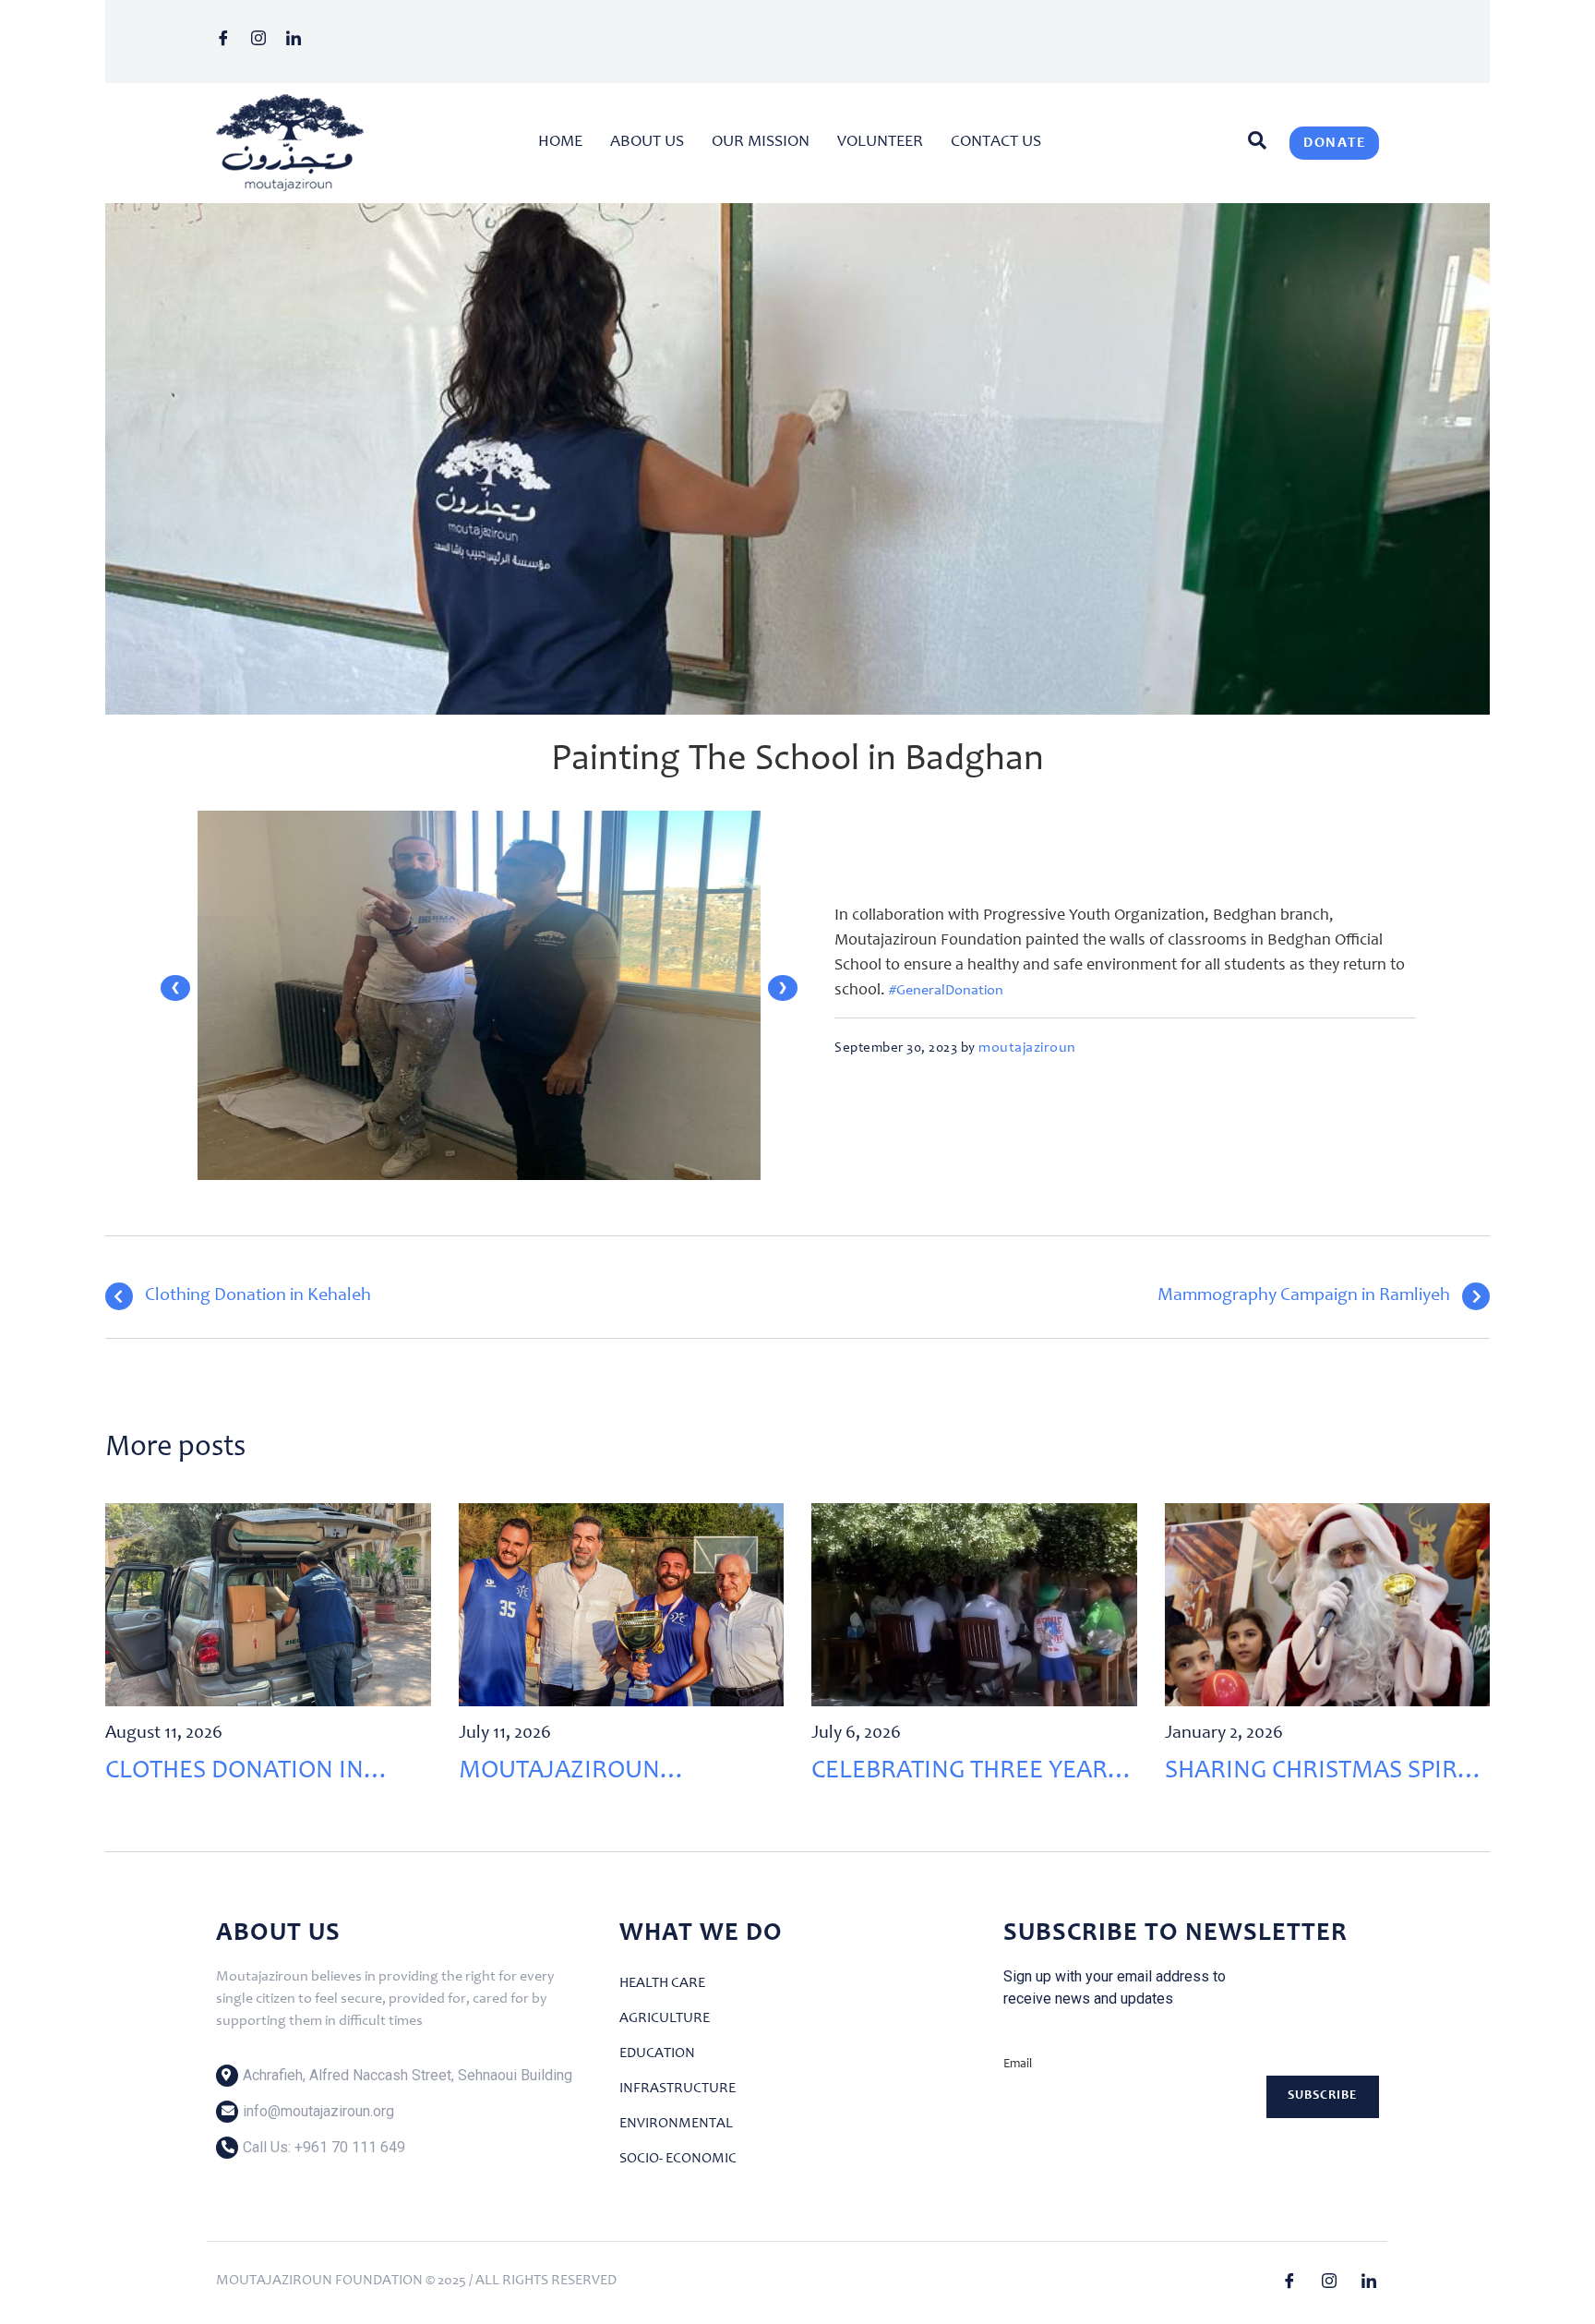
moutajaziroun (1027, 1048)
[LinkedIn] (300, 42)
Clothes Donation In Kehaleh (234, 1775)
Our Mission (761, 142)
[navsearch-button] (1252, 143)
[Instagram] (265, 42)
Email (1018, 2065)
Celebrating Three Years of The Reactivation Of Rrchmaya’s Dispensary (966, 1775)
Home (560, 142)
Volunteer (880, 142)
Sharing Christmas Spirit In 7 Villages (1321, 1775)
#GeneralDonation (946, 991)
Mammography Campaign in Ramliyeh (1304, 1296)
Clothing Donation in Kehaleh (258, 1296)
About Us (647, 142)
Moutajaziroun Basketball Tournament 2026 (614, 1775)
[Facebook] (230, 42)
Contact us (996, 142)
